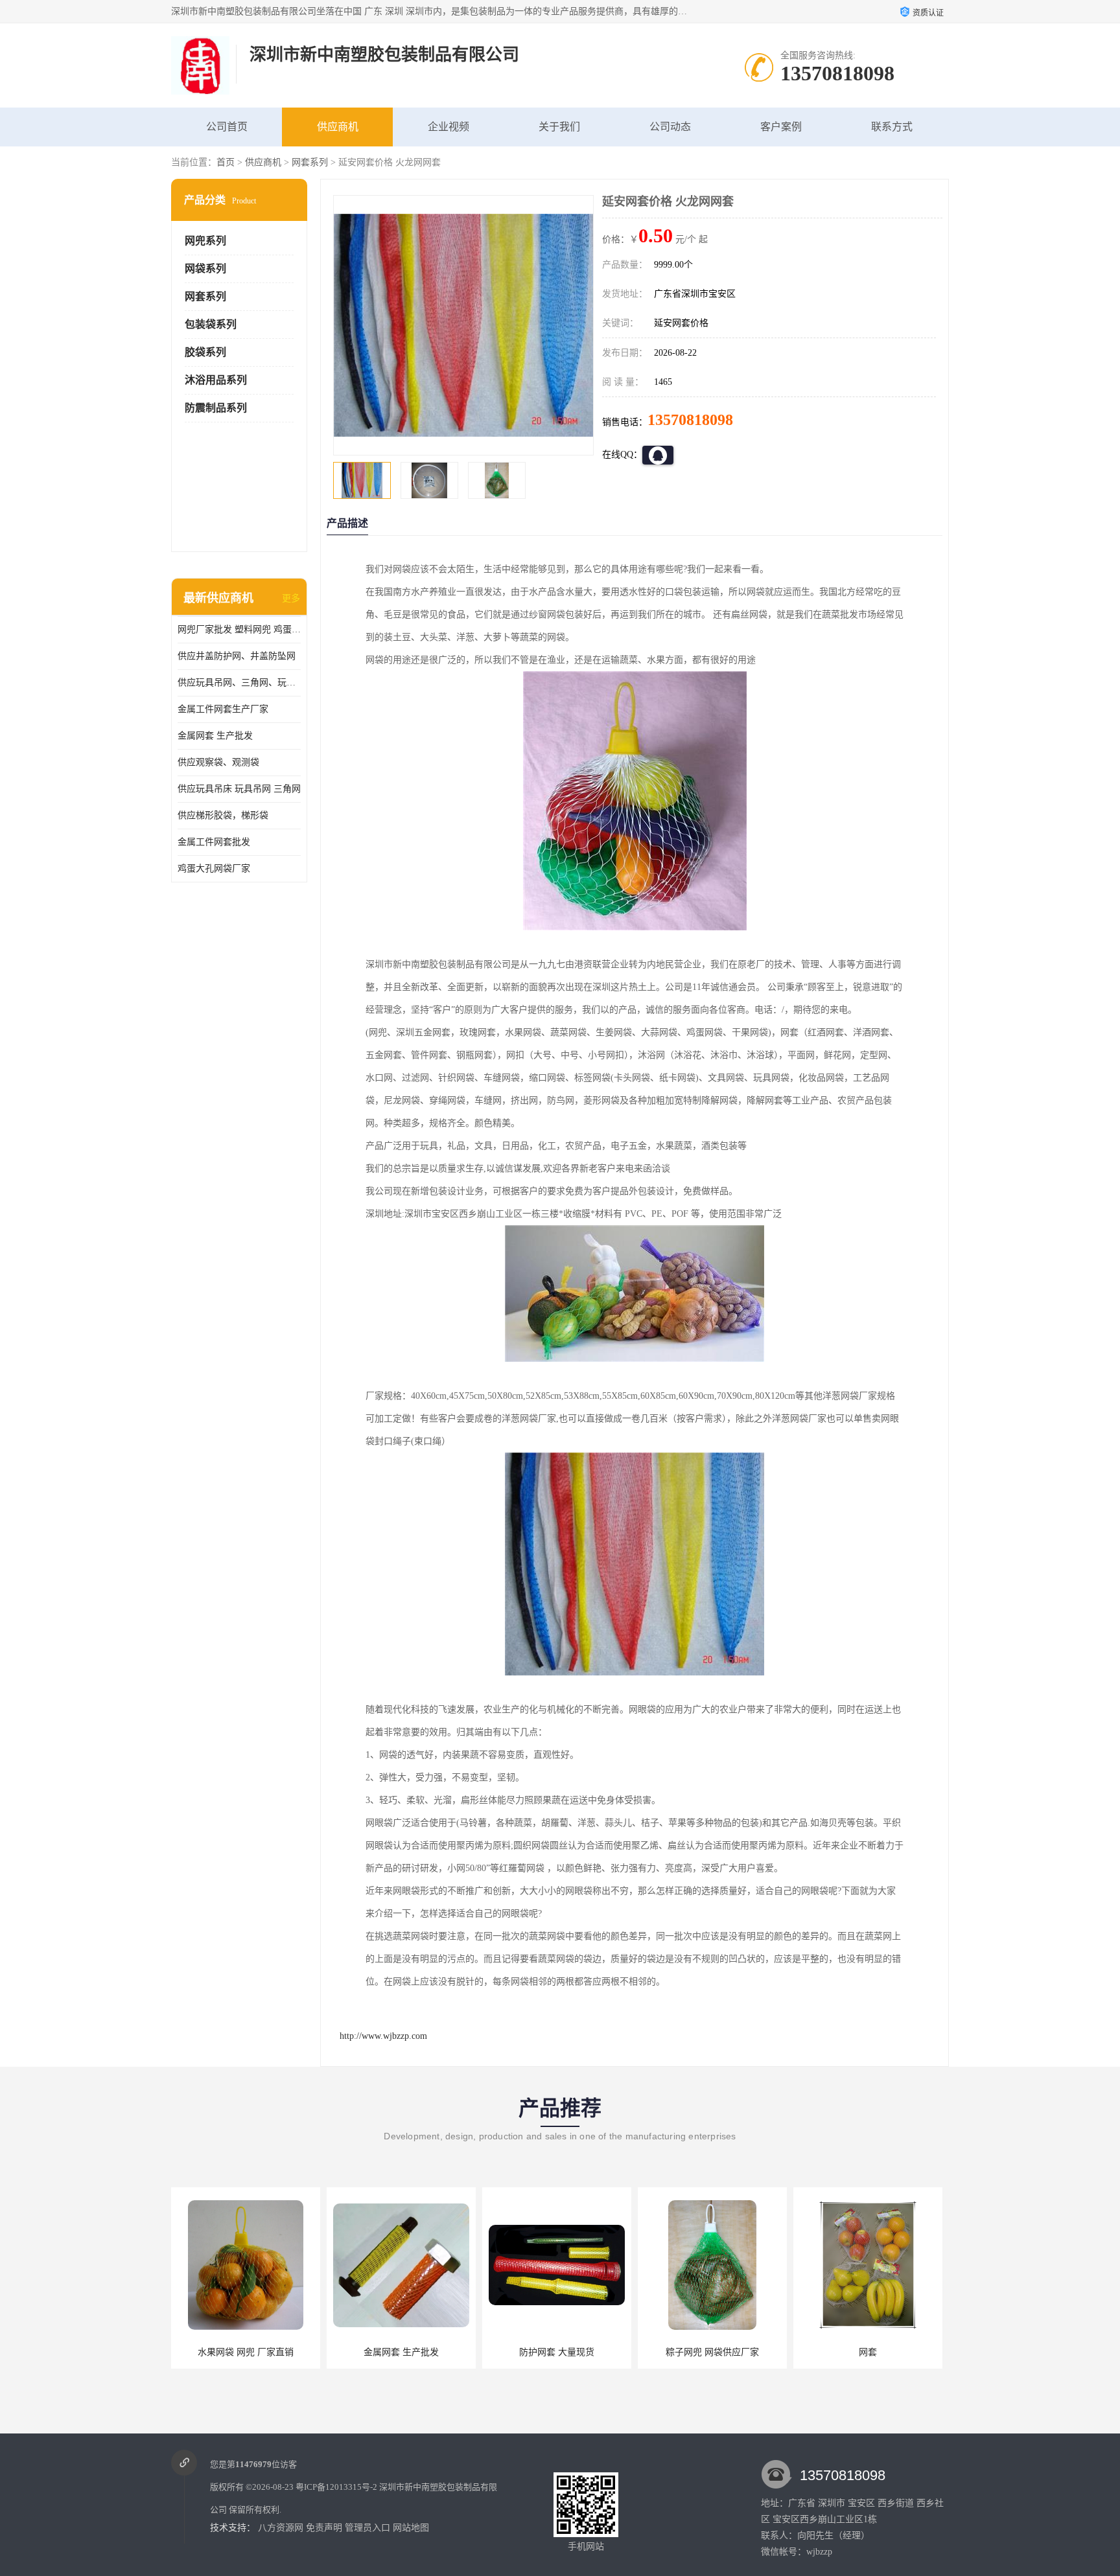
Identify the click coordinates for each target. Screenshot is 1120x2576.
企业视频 (449, 127)
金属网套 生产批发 (215, 736)
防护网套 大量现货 (401, 2352)
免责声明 (324, 2528)
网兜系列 (205, 241)
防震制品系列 (216, 408)
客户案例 (781, 127)
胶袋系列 (205, 352)
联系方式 (892, 127)
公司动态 (670, 127)
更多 (291, 598)
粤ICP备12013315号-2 (336, 2487)
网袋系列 (205, 269)
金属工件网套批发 (214, 842)
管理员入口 (367, 2528)
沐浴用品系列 (216, 380)
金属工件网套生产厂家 (223, 709)
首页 (226, 162)
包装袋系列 (211, 324)
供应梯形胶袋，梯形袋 (223, 815)
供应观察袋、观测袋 (218, 762)
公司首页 (227, 127)
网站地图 (411, 2528)
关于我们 (559, 127)
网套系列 (310, 162)
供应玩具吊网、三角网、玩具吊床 (239, 683)
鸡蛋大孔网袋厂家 (214, 868)
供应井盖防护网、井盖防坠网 (237, 656)
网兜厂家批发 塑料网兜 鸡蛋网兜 (239, 629)
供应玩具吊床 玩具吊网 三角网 (239, 789)
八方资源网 (281, 2528)
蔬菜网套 (868, 2352)
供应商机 (338, 127)
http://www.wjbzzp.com (383, 2036)
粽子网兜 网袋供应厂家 (557, 2352)
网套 (712, 2352)
